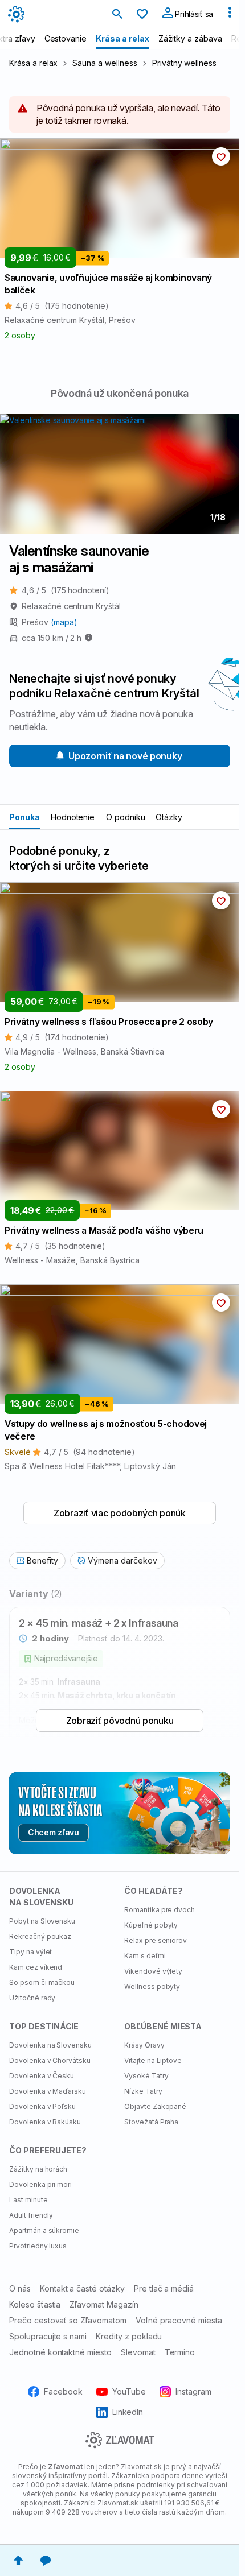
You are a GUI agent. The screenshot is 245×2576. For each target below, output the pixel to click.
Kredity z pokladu (129, 2336)
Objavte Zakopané (155, 2106)
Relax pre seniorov (156, 1940)
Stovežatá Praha (151, 2122)
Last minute (28, 2200)
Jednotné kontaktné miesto (60, 2352)
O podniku (126, 817)
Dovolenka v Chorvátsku (50, 2060)
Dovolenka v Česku (42, 2076)
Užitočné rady (32, 1998)
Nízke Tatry (143, 2091)
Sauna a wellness (105, 63)
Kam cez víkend (36, 1967)
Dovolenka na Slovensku (50, 2045)
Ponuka (24, 817)
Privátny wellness (184, 63)
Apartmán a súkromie (44, 2230)
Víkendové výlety (153, 1971)
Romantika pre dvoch (160, 1910)
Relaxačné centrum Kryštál (71, 606)
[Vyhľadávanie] (117, 15)
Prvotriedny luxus (38, 2246)
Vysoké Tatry (146, 2076)
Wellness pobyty (152, 1986)
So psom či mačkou (42, 1982)
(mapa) (64, 622)
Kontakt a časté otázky (82, 2288)
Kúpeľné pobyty (151, 1925)
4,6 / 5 (66, 590)
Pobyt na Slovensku (42, 1921)
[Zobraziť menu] (230, 15)
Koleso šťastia (35, 2304)
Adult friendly (31, 2215)
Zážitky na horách (38, 2169)
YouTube (129, 2391)
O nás (20, 2288)
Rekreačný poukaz (40, 1936)
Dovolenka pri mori (40, 2184)
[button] (221, 156)
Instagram (193, 2391)
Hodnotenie (73, 817)
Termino (180, 2352)
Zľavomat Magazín (104, 2304)
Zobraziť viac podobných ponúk (120, 1513)
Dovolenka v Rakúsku (45, 2122)
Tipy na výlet (30, 1952)
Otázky (169, 817)
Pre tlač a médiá (164, 2288)
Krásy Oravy (144, 2045)
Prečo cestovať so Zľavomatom (68, 2320)
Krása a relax (33, 63)
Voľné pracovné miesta (179, 2320)
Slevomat (138, 2352)
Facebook (63, 2391)
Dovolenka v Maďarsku (48, 2091)
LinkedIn (128, 2412)
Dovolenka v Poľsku (42, 2106)
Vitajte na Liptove (153, 2060)
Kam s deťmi (145, 1956)
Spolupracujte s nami (48, 2336)
